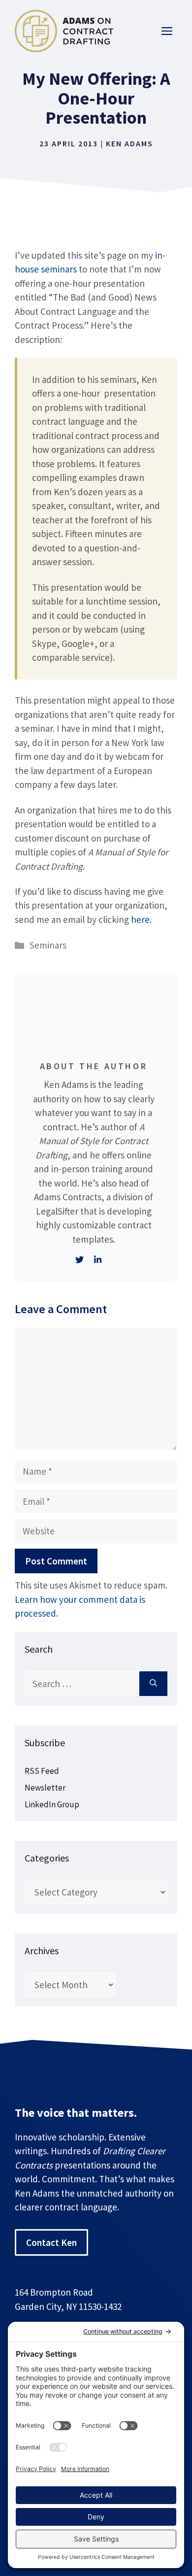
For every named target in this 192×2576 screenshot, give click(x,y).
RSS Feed (42, 1771)
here (140, 919)
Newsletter (45, 1788)
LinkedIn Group (52, 1804)
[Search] (153, 1684)
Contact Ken (51, 2242)
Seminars (48, 945)
